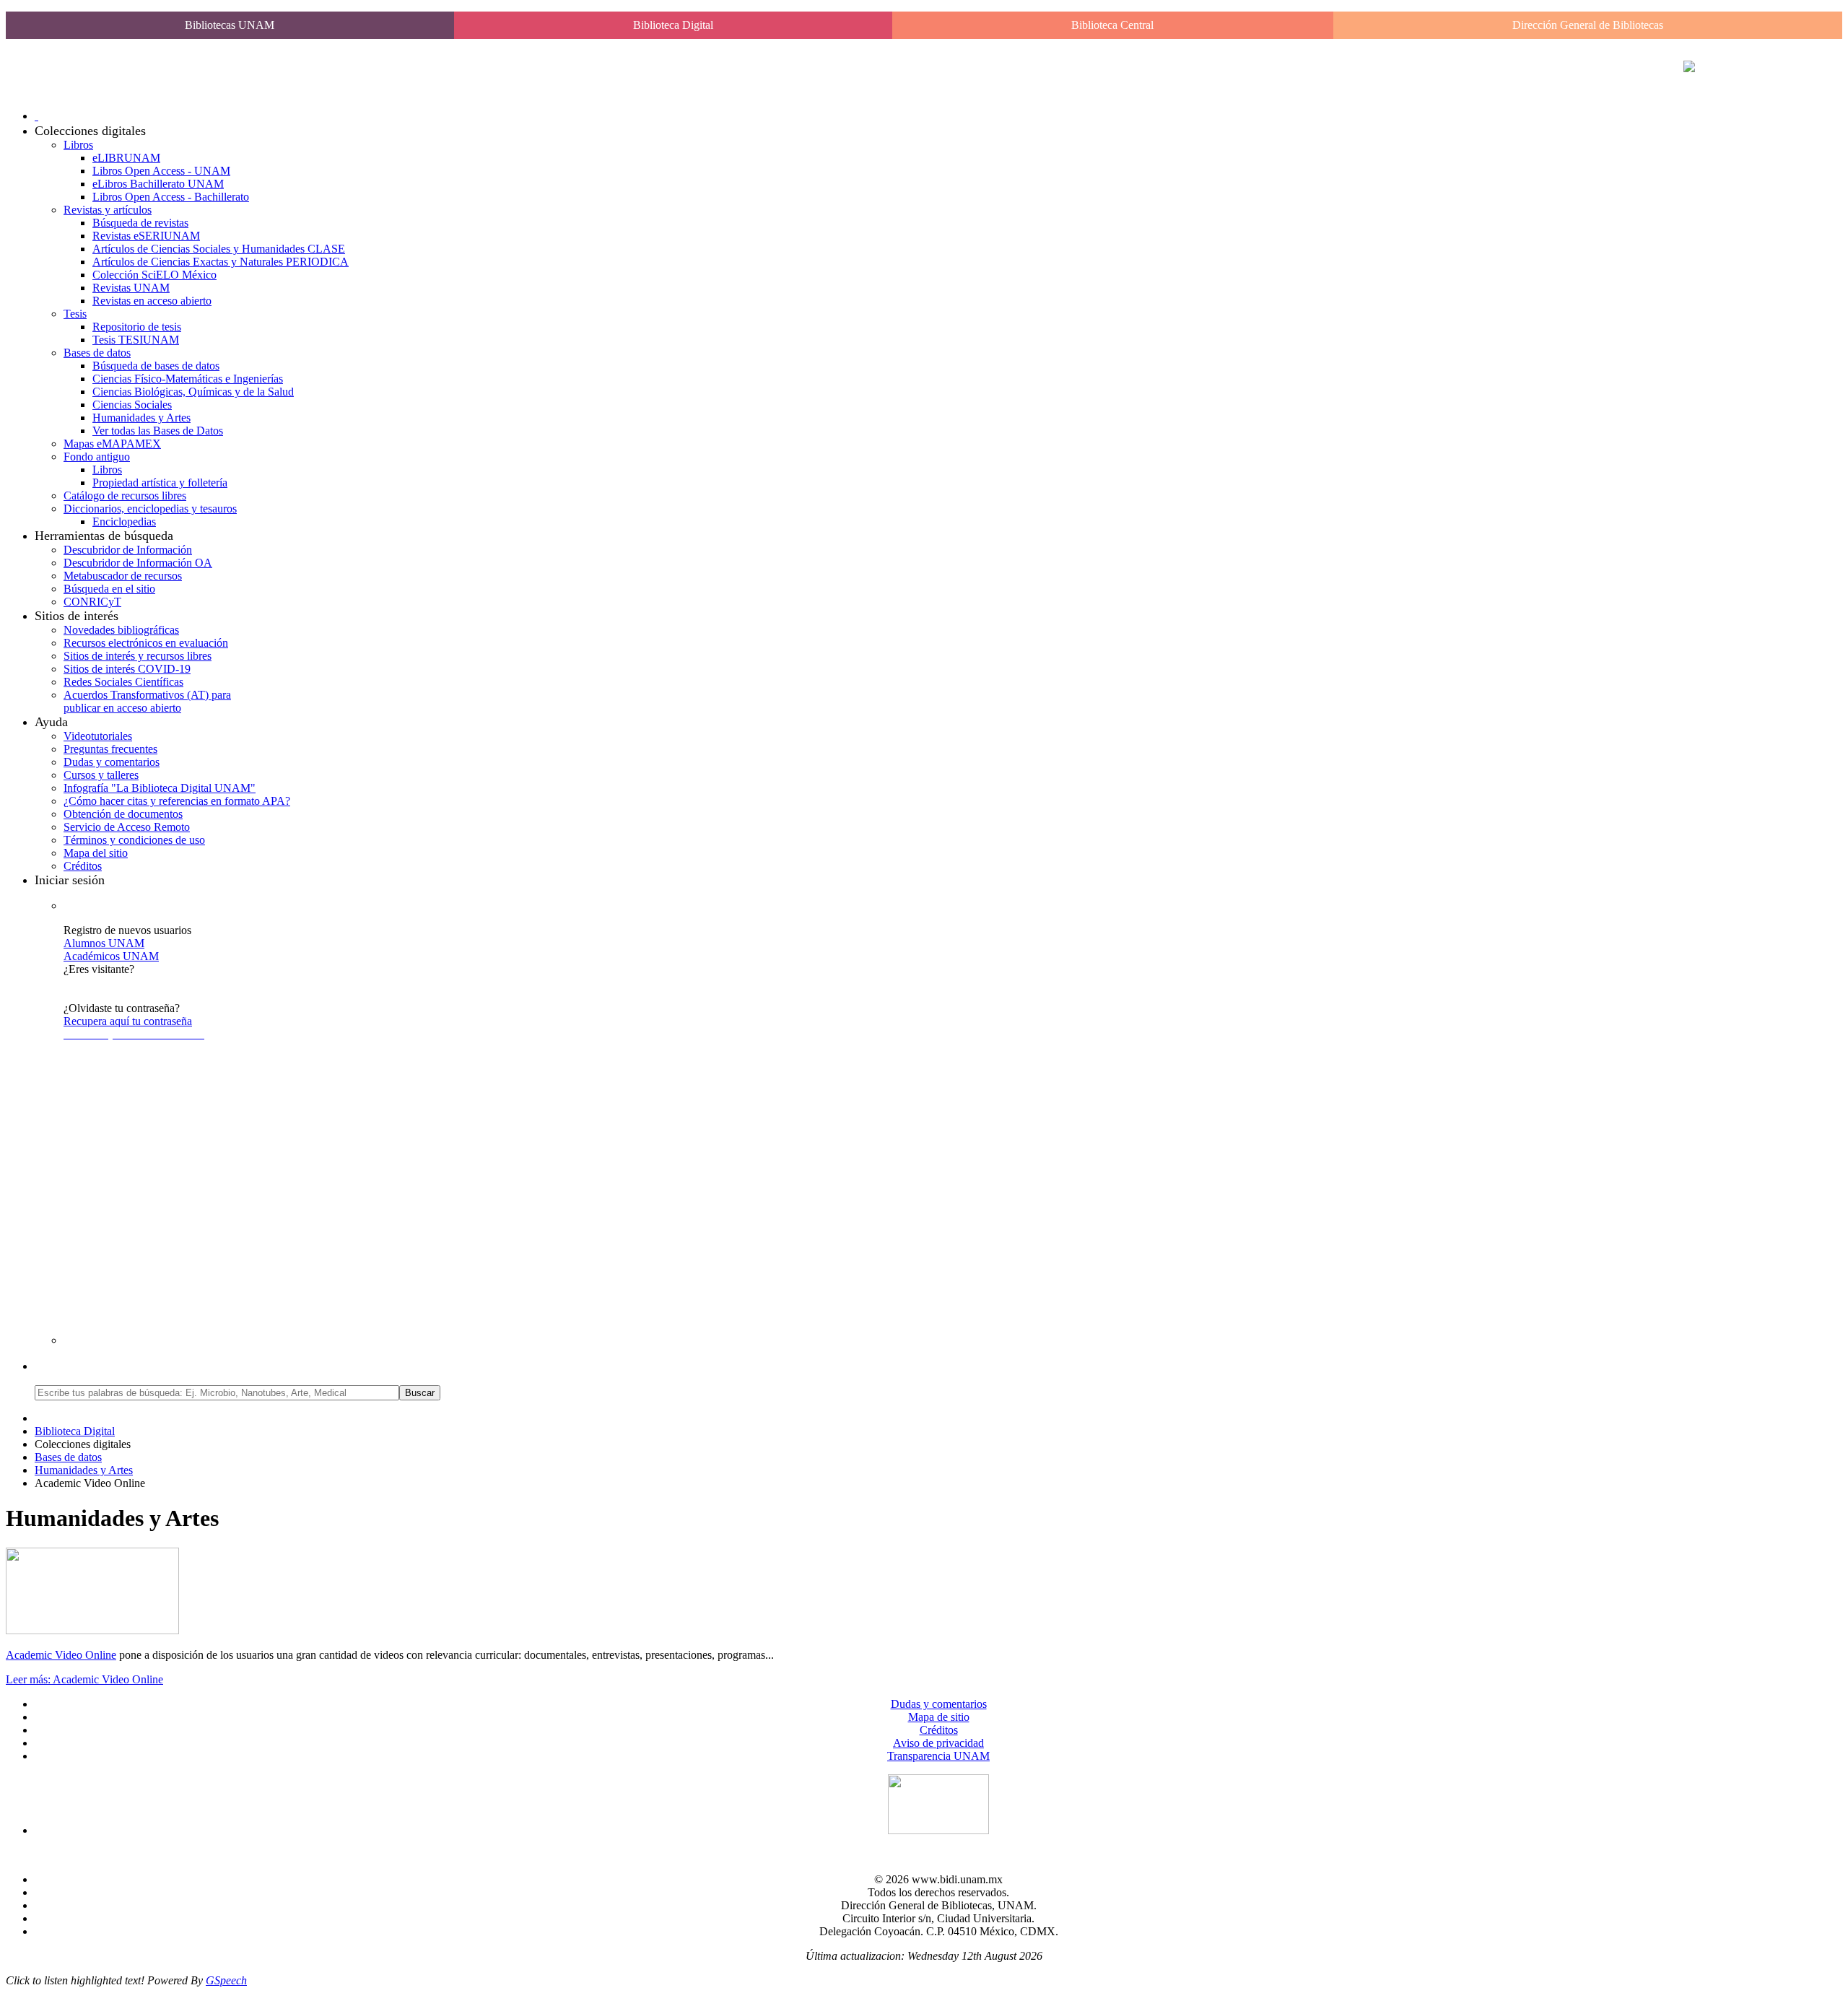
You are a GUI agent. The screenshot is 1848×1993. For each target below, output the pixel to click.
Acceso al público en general (129, 982)
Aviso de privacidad (938, 1743)
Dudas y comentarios (939, 1704)
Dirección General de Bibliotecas (1588, 25)
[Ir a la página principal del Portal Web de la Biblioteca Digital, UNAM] (1689, 68)
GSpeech (226, 1980)
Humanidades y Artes (84, 1470)
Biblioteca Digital (673, 25)
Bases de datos (68, 1457)
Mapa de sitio (939, 1717)
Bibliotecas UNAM (230, 25)
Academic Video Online (61, 1655)
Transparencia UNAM (938, 1756)
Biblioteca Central (1112, 25)
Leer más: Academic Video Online (84, 1679)
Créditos (939, 1730)
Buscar (420, 1393)
